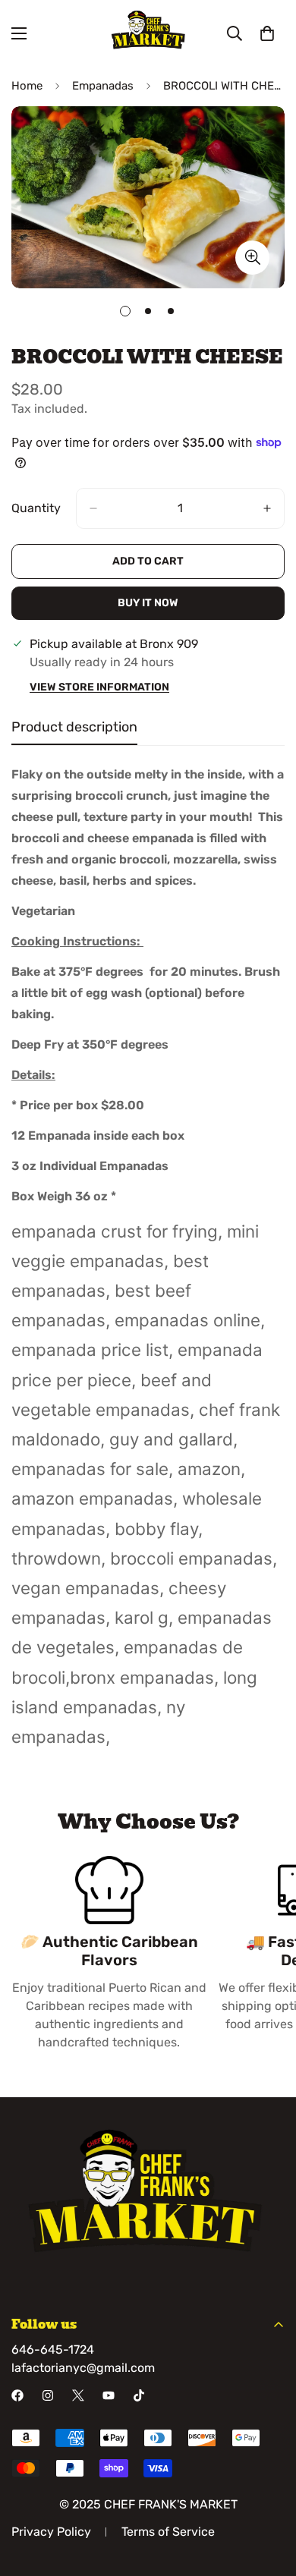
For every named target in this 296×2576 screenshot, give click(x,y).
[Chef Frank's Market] (148, 33)
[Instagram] (48, 2395)
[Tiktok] (139, 2395)
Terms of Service (168, 2532)
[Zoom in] (252, 258)
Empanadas (103, 86)
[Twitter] (78, 2395)
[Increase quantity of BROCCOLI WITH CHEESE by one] (267, 508)
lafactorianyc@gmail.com (83, 2368)
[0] (267, 33)
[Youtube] (109, 2395)
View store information (99, 687)
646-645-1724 (53, 2350)
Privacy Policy (51, 2532)
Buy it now (148, 603)
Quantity (36, 508)
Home (27, 86)
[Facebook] (17, 2395)
